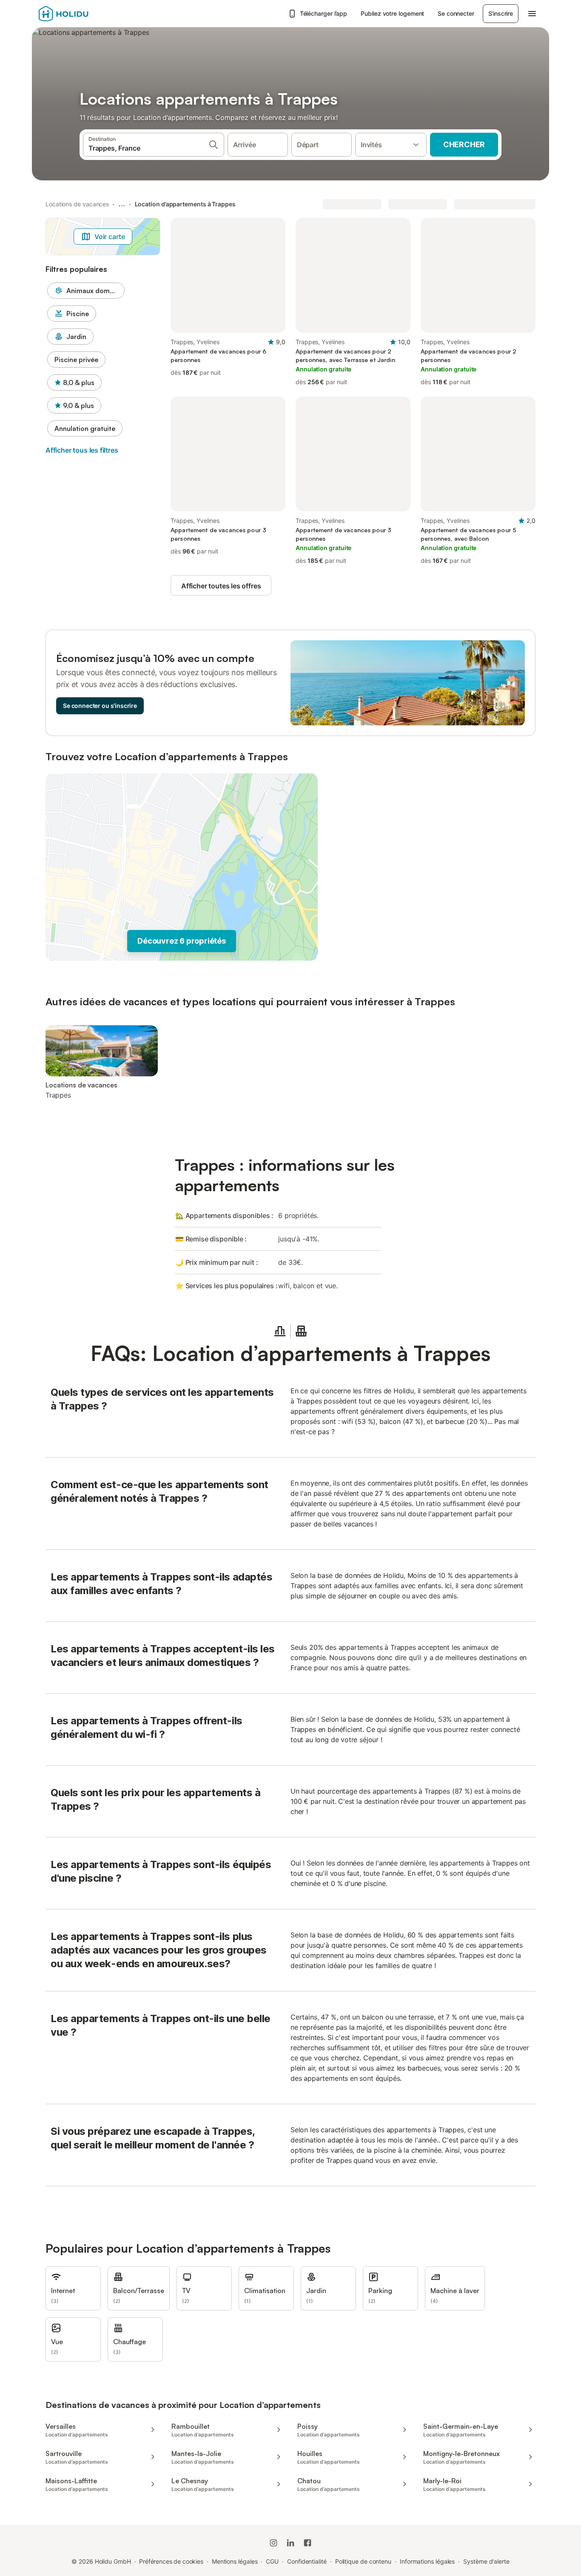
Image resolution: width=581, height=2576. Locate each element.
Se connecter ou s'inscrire (100, 706)
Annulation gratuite (85, 428)
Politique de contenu (363, 2561)
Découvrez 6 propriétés (182, 941)
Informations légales (427, 2561)
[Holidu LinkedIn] (290, 2543)
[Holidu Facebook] (308, 2543)
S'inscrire (501, 13)
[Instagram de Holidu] (273, 2543)
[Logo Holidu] (81, 14)
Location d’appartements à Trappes (185, 204)
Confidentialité (307, 2561)
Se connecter (456, 13)
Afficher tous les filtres (82, 450)
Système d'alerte (486, 2561)
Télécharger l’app (324, 13)
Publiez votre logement (392, 13)
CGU (272, 2561)
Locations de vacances (77, 204)
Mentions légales (235, 2561)
